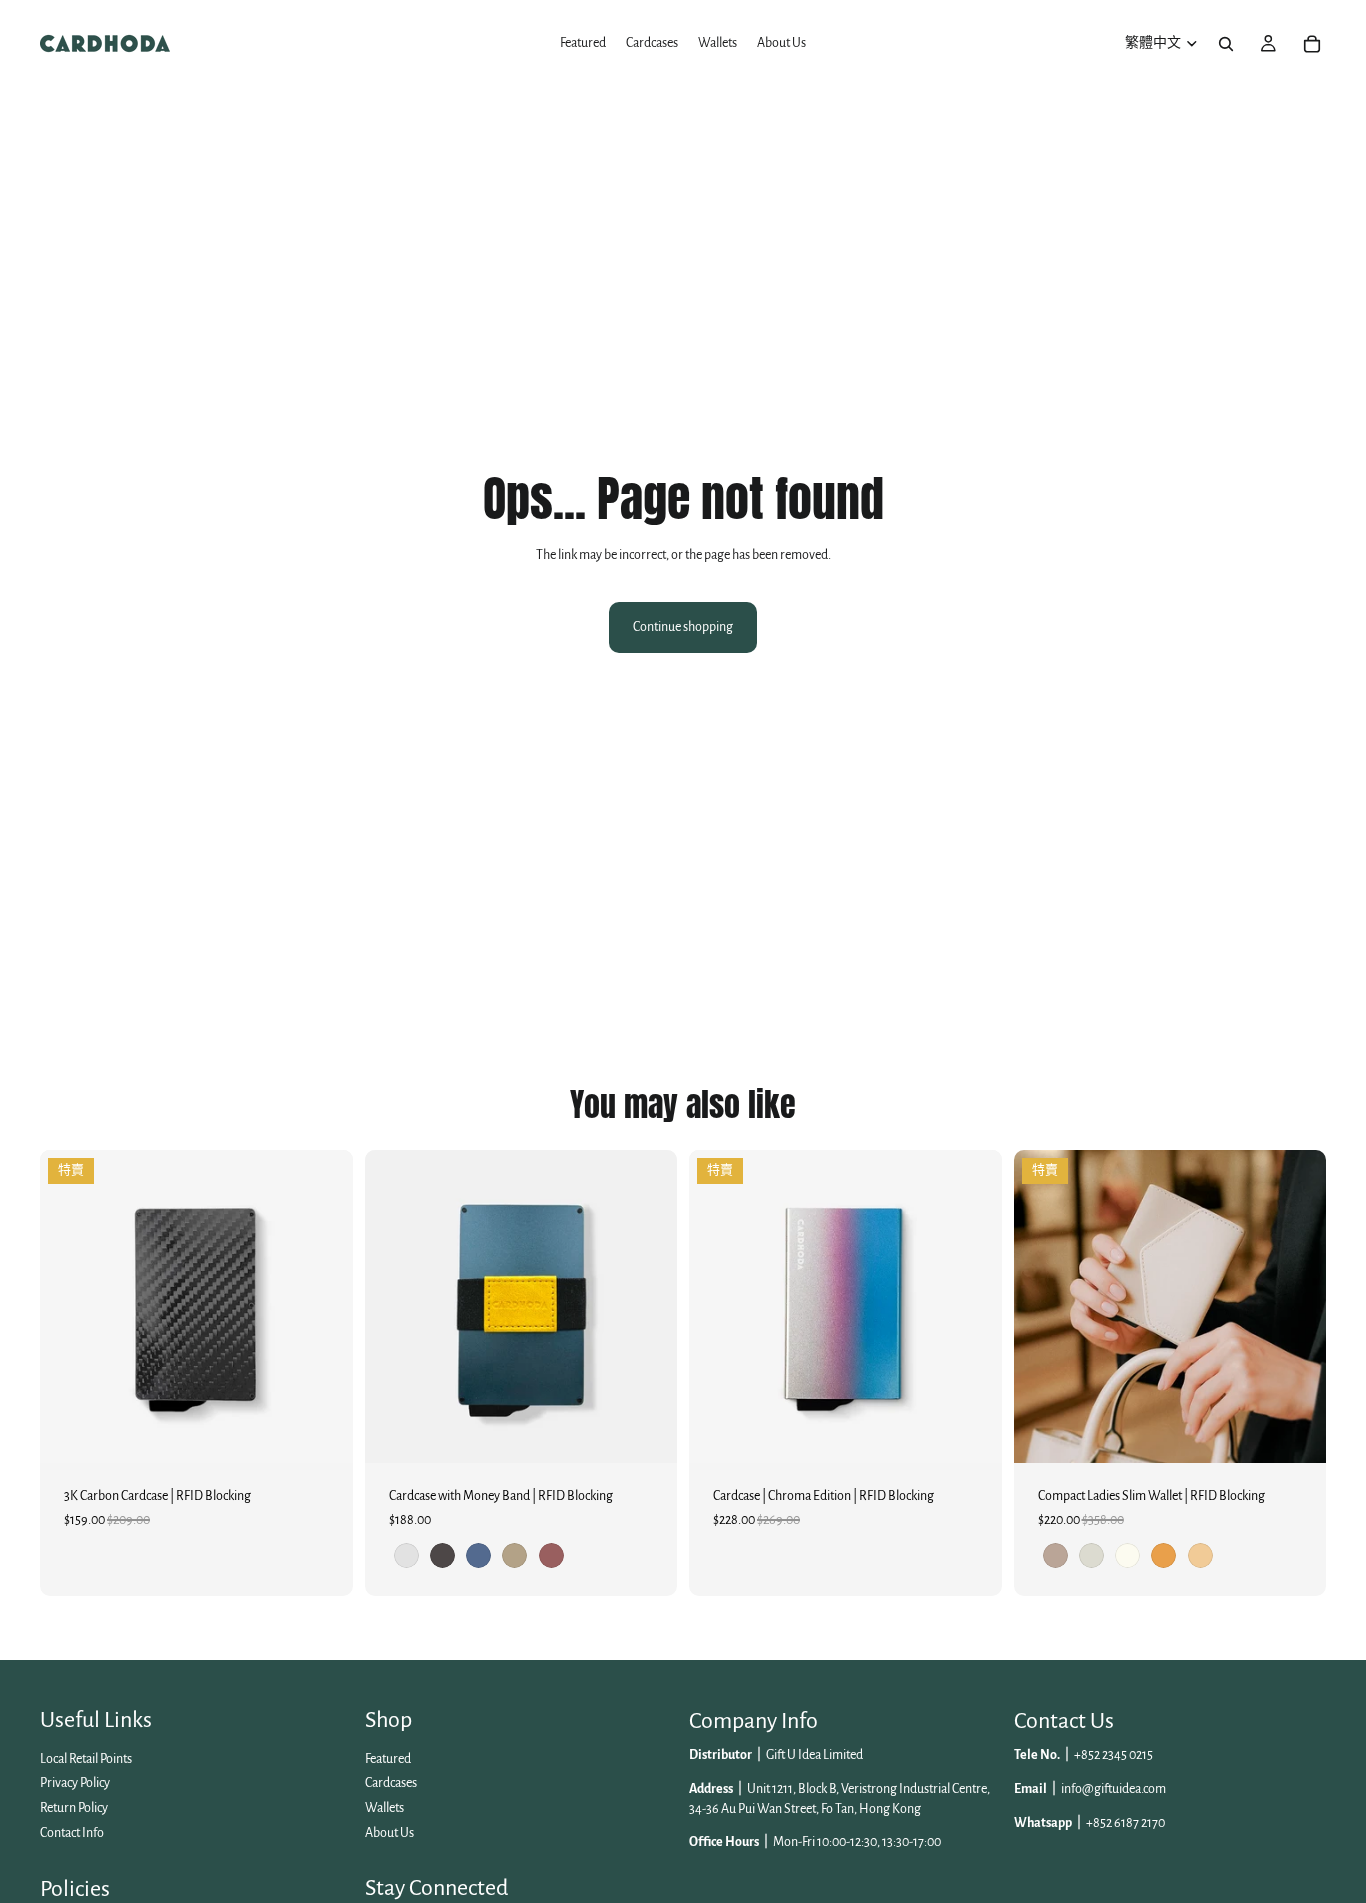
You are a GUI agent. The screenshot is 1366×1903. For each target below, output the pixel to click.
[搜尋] (1226, 44)
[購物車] (1312, 44)
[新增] (322, 1432)
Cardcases (391, 1783)
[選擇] (646, 1432)
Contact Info (72, 1832)
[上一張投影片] (395, 1307)
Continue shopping (683, 627)
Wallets (384, 1808)
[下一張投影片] (647, 1307)
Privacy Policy (75, 1783)
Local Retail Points (86, 1759)
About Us (389, 1832)
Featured (388, 1759)
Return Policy (74, 1808)
